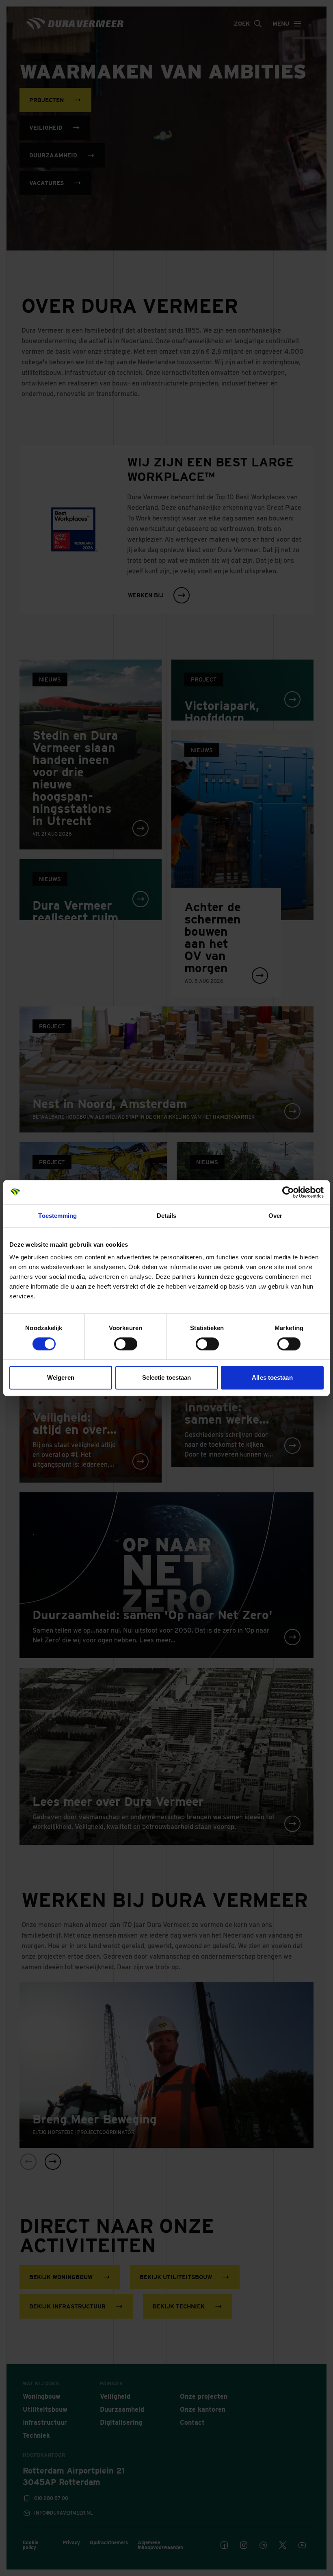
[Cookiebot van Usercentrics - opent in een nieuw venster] (288, 1192)
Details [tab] (167, 1216)
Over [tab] (275, 1216)
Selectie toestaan (167, 1377)
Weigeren (61, 1377)
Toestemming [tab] (57, 1216)
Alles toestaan (272, 1377)
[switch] (126, 1344)
